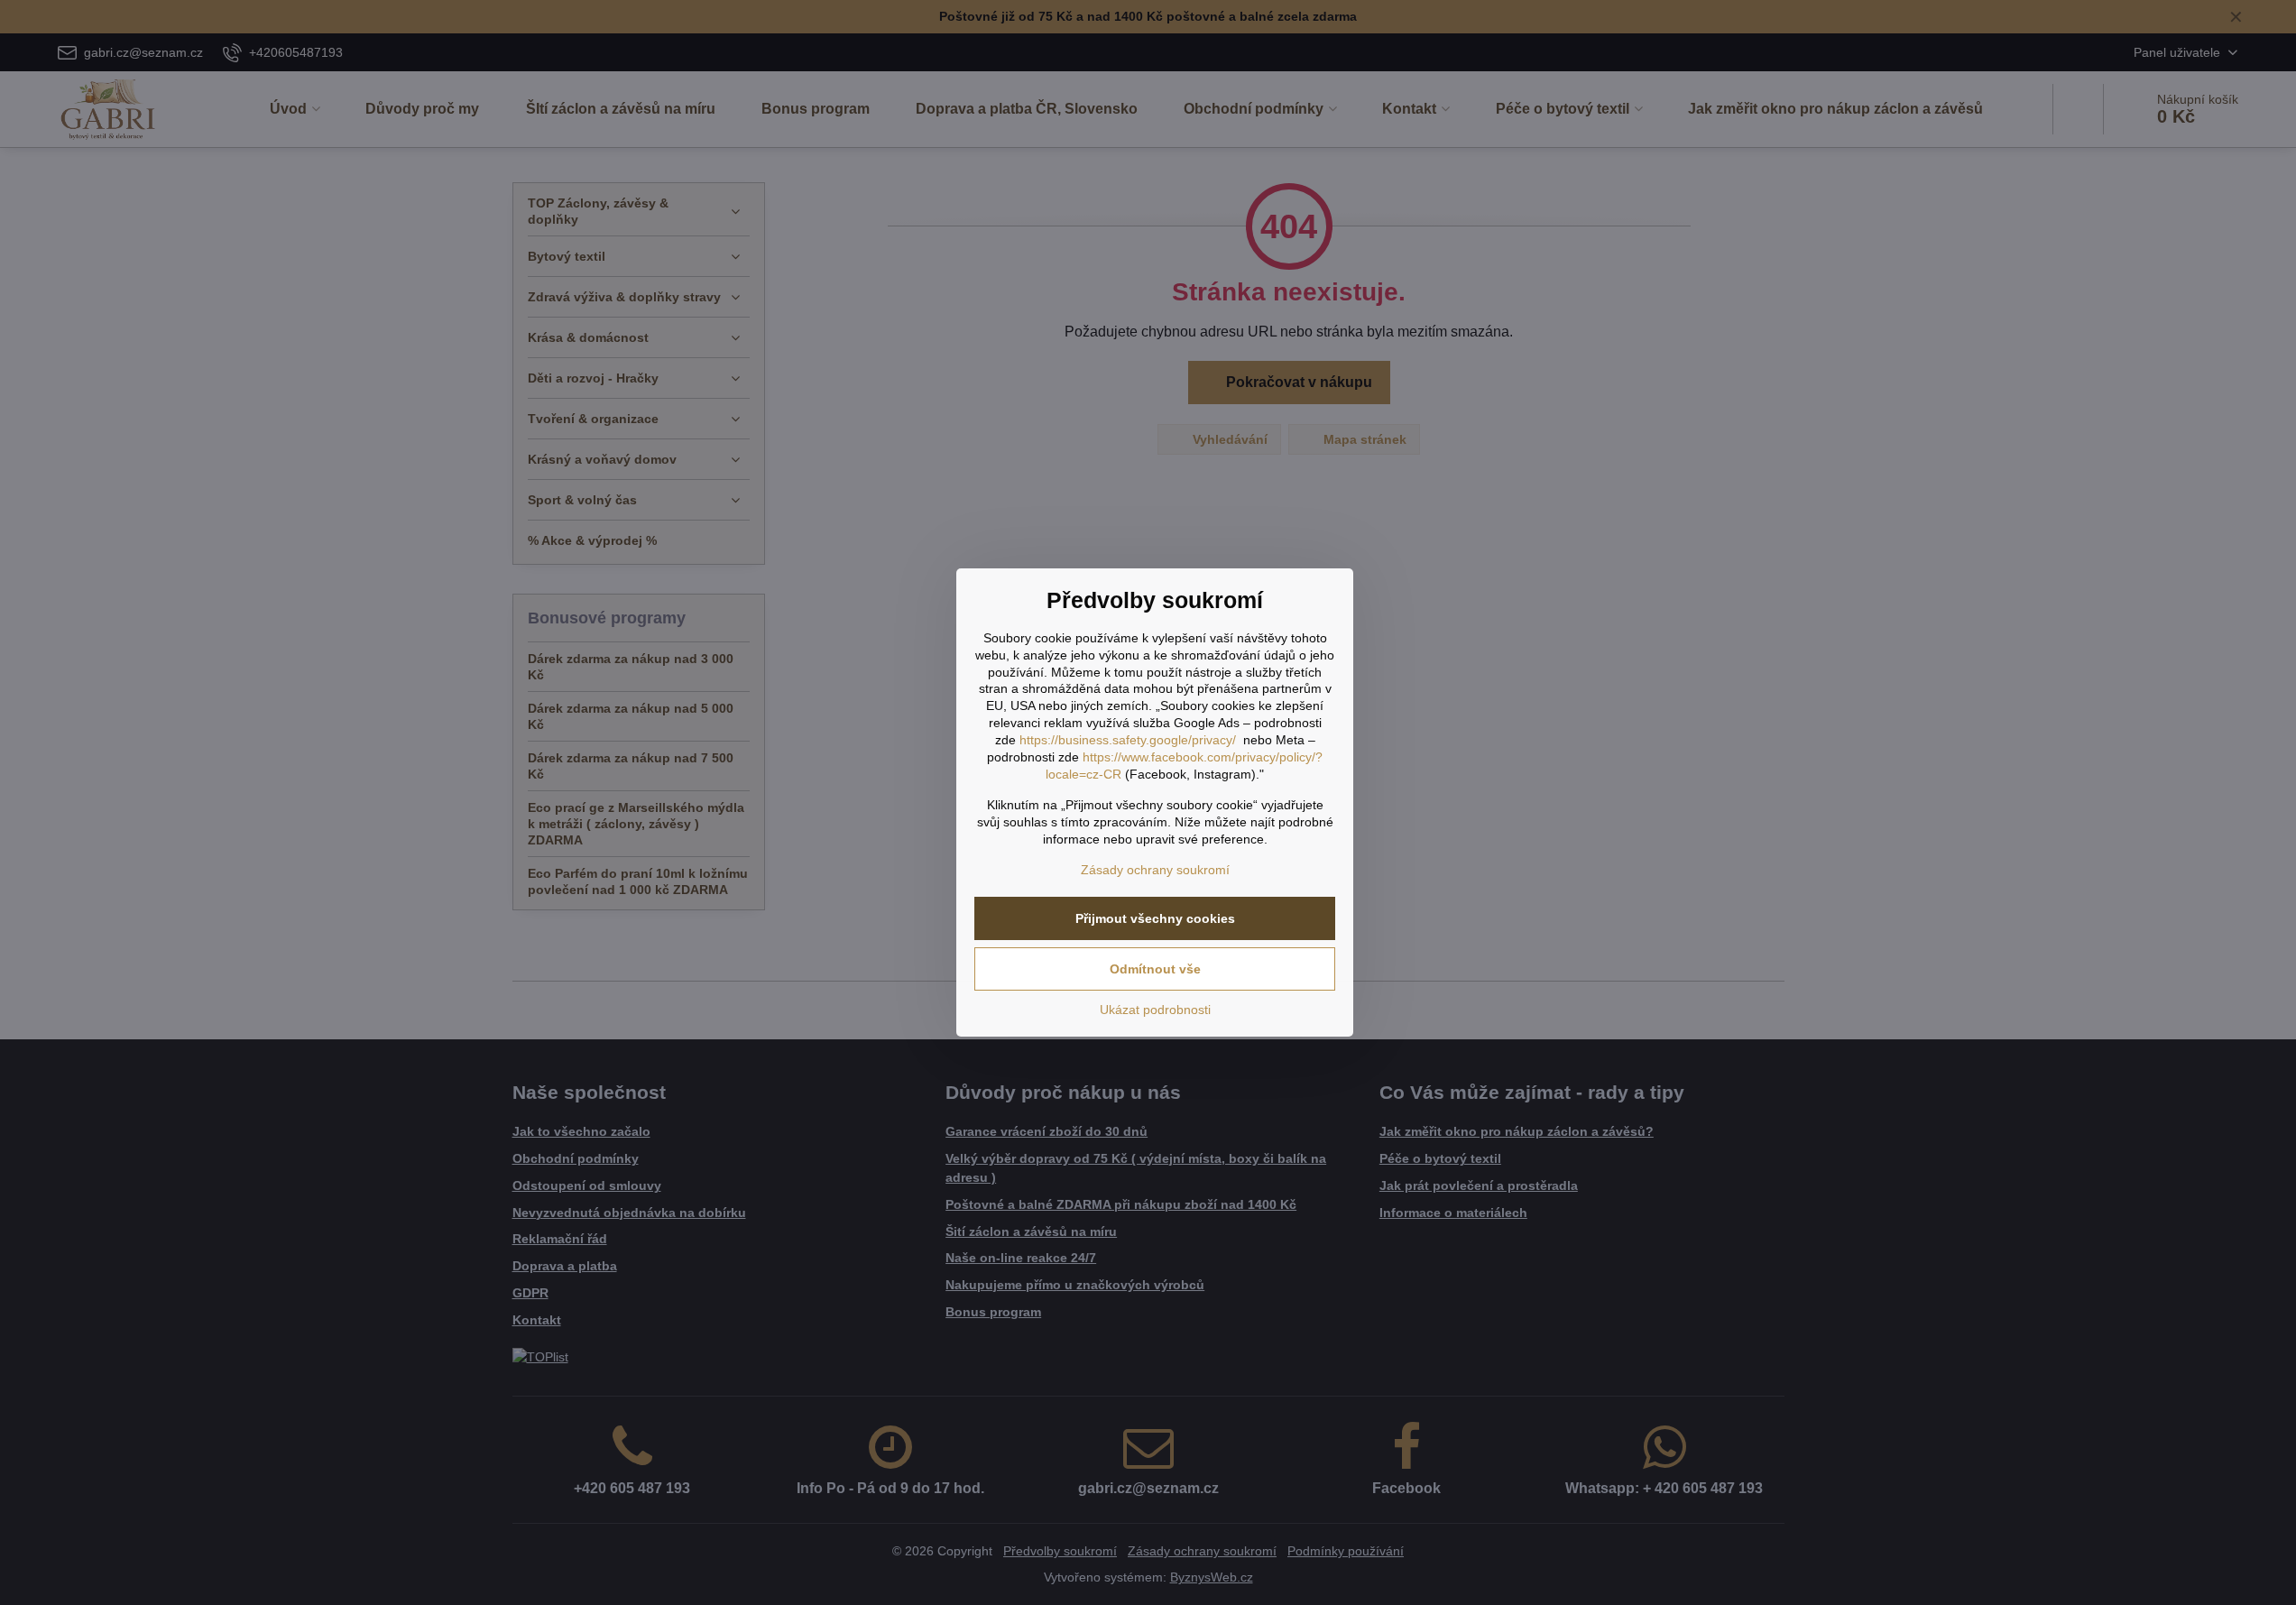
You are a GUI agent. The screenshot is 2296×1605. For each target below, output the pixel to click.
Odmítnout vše (1155, 969)
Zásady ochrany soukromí (1155, 870)
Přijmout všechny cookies (1155, 918)
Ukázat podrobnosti (1155, 1010)
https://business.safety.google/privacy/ (1128, 740)
